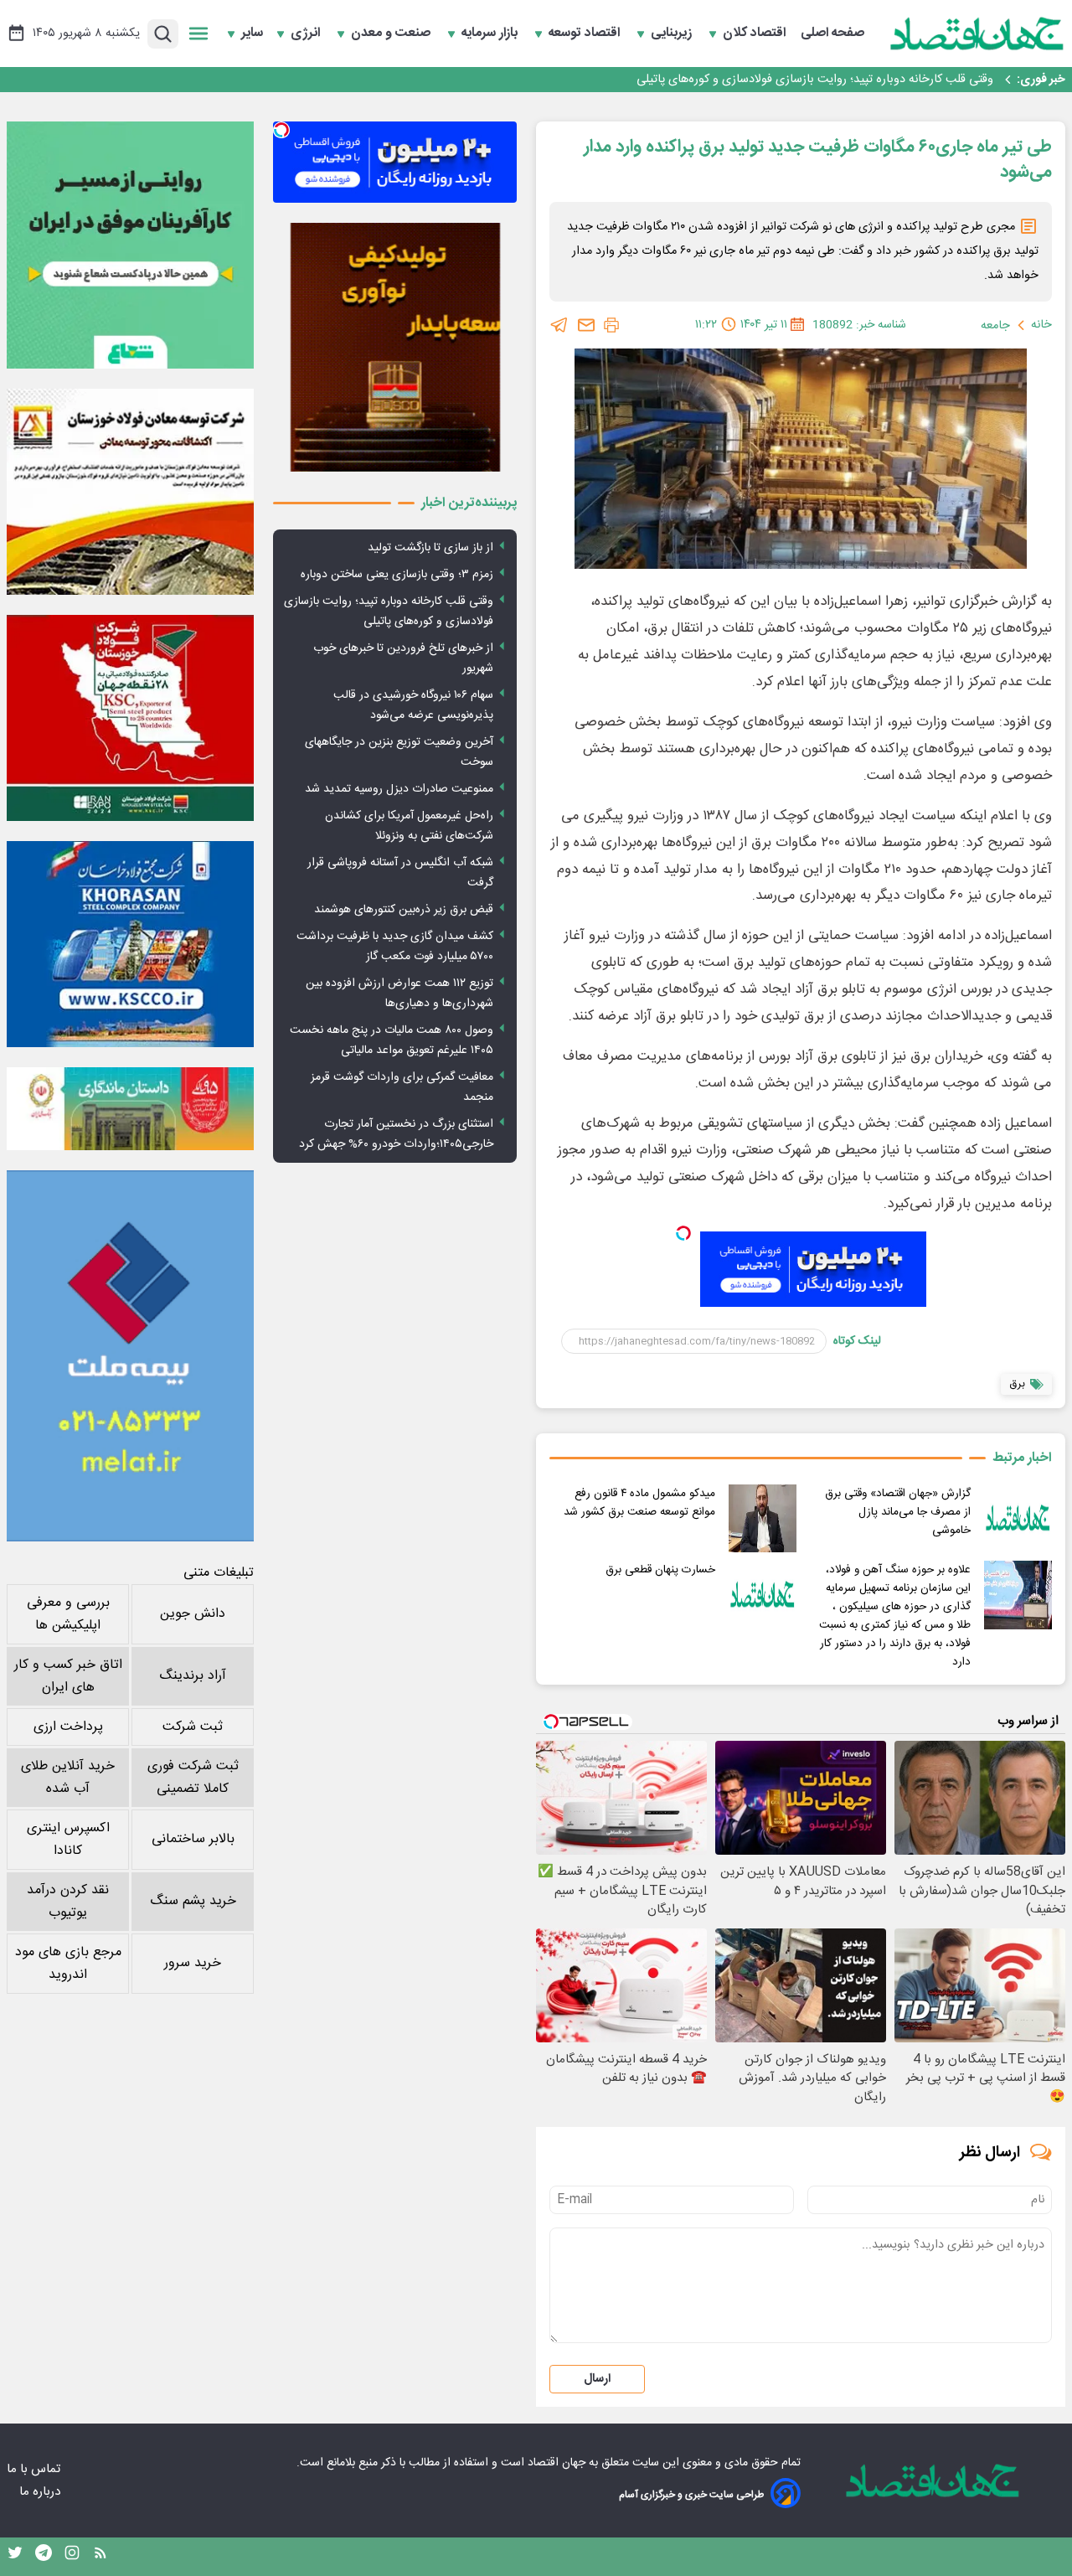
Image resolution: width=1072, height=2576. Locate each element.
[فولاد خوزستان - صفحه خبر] (130, 718)
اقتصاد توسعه (586, 34)
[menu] (198, 34)
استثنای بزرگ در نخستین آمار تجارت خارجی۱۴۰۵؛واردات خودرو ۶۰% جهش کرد (396, 1134)
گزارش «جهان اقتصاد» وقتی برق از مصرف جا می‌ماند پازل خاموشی (898, 1512)
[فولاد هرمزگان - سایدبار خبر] (395, 347)
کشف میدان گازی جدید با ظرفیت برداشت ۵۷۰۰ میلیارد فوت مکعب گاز (395, 947)
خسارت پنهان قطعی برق (660, 1570)
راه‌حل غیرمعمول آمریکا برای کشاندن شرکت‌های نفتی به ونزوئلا (409, 826)
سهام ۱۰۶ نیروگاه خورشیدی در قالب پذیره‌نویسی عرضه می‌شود (413, 705)
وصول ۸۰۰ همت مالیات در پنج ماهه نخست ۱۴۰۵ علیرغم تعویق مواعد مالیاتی (392, 1040)
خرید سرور (193, 1963)
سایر (252, 34)
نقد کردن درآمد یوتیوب (68, 1902)
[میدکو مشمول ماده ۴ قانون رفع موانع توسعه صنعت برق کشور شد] (763, 1518)
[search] (163, 34)
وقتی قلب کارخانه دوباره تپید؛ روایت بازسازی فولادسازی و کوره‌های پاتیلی (389, 612)
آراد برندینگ (193, 1676)
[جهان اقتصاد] (977, 34)
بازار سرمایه (491, 34)
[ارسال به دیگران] (586, 325)
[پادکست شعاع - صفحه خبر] (130, 245)
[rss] (100, 2557)
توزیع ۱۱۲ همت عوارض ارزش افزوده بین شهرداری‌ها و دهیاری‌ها (399, 994)
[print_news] (611, 325)
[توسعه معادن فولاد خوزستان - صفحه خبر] (130, 492)
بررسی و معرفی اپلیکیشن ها (68, 1614)
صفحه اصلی (832, 34)
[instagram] (72, 2557)
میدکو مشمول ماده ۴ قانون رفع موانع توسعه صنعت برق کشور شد (639, 1503)
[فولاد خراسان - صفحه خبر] (130, 944)
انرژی (307, 34)
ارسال (597, 2379)
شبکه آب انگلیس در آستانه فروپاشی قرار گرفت (400, 873)
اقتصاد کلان (756, 34)
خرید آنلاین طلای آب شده (68, 1778)
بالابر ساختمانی (193, 1839)
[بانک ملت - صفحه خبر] (130, 1108)
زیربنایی (673, 34)
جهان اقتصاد (557, 2463)
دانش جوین (193, 1614)
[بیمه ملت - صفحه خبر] (130, 1356)
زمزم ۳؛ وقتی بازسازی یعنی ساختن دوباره (397, 575)
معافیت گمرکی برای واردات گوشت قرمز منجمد (402, 1087)
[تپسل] (683, 1233)
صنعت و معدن (392, 34)
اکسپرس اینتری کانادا (68, 1840)
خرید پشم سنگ (193, 1901)
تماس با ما (35, 2469)
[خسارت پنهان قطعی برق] (763, 1595)
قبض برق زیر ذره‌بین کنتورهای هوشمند (404, 910)
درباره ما (41, 2492)
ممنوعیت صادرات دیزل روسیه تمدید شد (399, 789)
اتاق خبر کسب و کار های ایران (68, 1676)
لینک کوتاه (857, 1341)
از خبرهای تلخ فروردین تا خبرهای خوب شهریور (881, 80)
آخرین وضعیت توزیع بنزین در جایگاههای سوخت (399, 752)
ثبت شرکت (193, 1727)
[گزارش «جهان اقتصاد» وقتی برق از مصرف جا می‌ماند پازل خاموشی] (1018, 1518)
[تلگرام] (559, 325)
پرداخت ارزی (68, 1727)
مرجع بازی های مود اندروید (68, 1964)
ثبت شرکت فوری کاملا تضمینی (193, 1778)
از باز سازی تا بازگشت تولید (430, 548)
